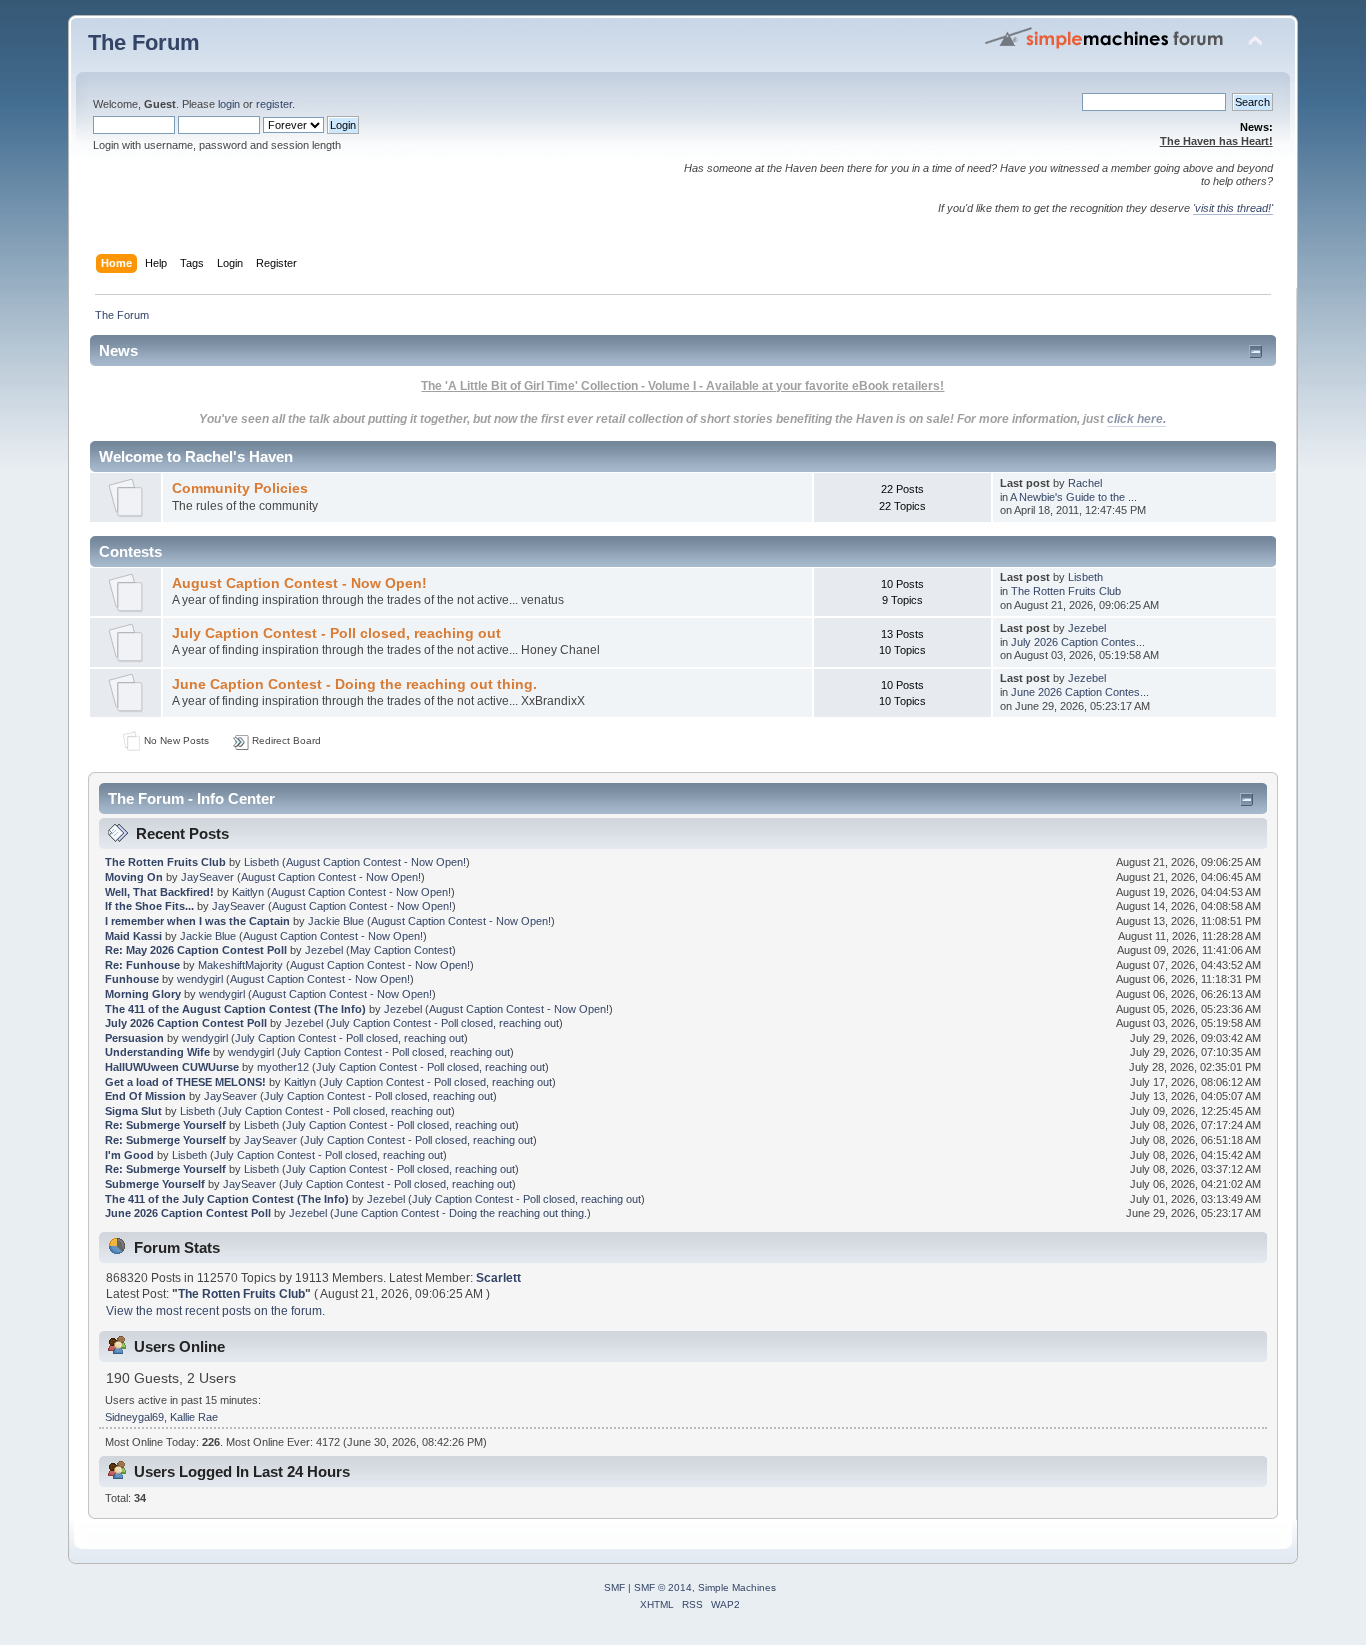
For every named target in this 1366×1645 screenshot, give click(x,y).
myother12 (283, 1067)
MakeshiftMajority (240, 965)
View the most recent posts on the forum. (215, 1311)
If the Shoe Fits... (149, 906)
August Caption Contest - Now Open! (299, 583)
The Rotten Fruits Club (1066, 591)
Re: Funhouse (142, 965)
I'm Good (129, 1155)
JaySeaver (207, 877)
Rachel (1085, 483)
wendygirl (200, 979)
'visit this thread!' (1233, 208)
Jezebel (1087, 628)
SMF (614, 1587)
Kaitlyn (248, 892)
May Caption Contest (401, 950)
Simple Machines (737, 1587)
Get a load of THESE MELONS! (185, 1082)
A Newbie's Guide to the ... (1073, 497)
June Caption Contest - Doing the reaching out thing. (354, 684)
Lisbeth (1085, 577)
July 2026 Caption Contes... (1078, 642)
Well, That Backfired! (159, 892)
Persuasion (134, 1038)
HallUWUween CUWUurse (172, 1067)
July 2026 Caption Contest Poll (186, 1023)
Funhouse (132, 979)
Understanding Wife (157, 1052)
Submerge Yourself (155, 1184)
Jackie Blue (336, 921)
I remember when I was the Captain (197, 921)
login (229, 104)
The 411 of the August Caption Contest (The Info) (235, 1009)
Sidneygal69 (134, 1417)
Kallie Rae (194, 1417)
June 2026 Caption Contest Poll (188, 1213)
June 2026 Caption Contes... (1080, 692)
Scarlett (498, 1278)
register (274, 104)
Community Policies (240, 488)
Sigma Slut (133, 1111)
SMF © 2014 (663, 1587)
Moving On (134, 877)
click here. (1136, 419)
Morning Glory (143, 994)
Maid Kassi (133, 936)
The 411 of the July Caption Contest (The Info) (227, 1199)
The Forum (144, 42)
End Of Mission (145, 1096)
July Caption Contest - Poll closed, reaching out (336, 633)
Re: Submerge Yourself (165, 1125)
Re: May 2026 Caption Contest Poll (196, 950)
